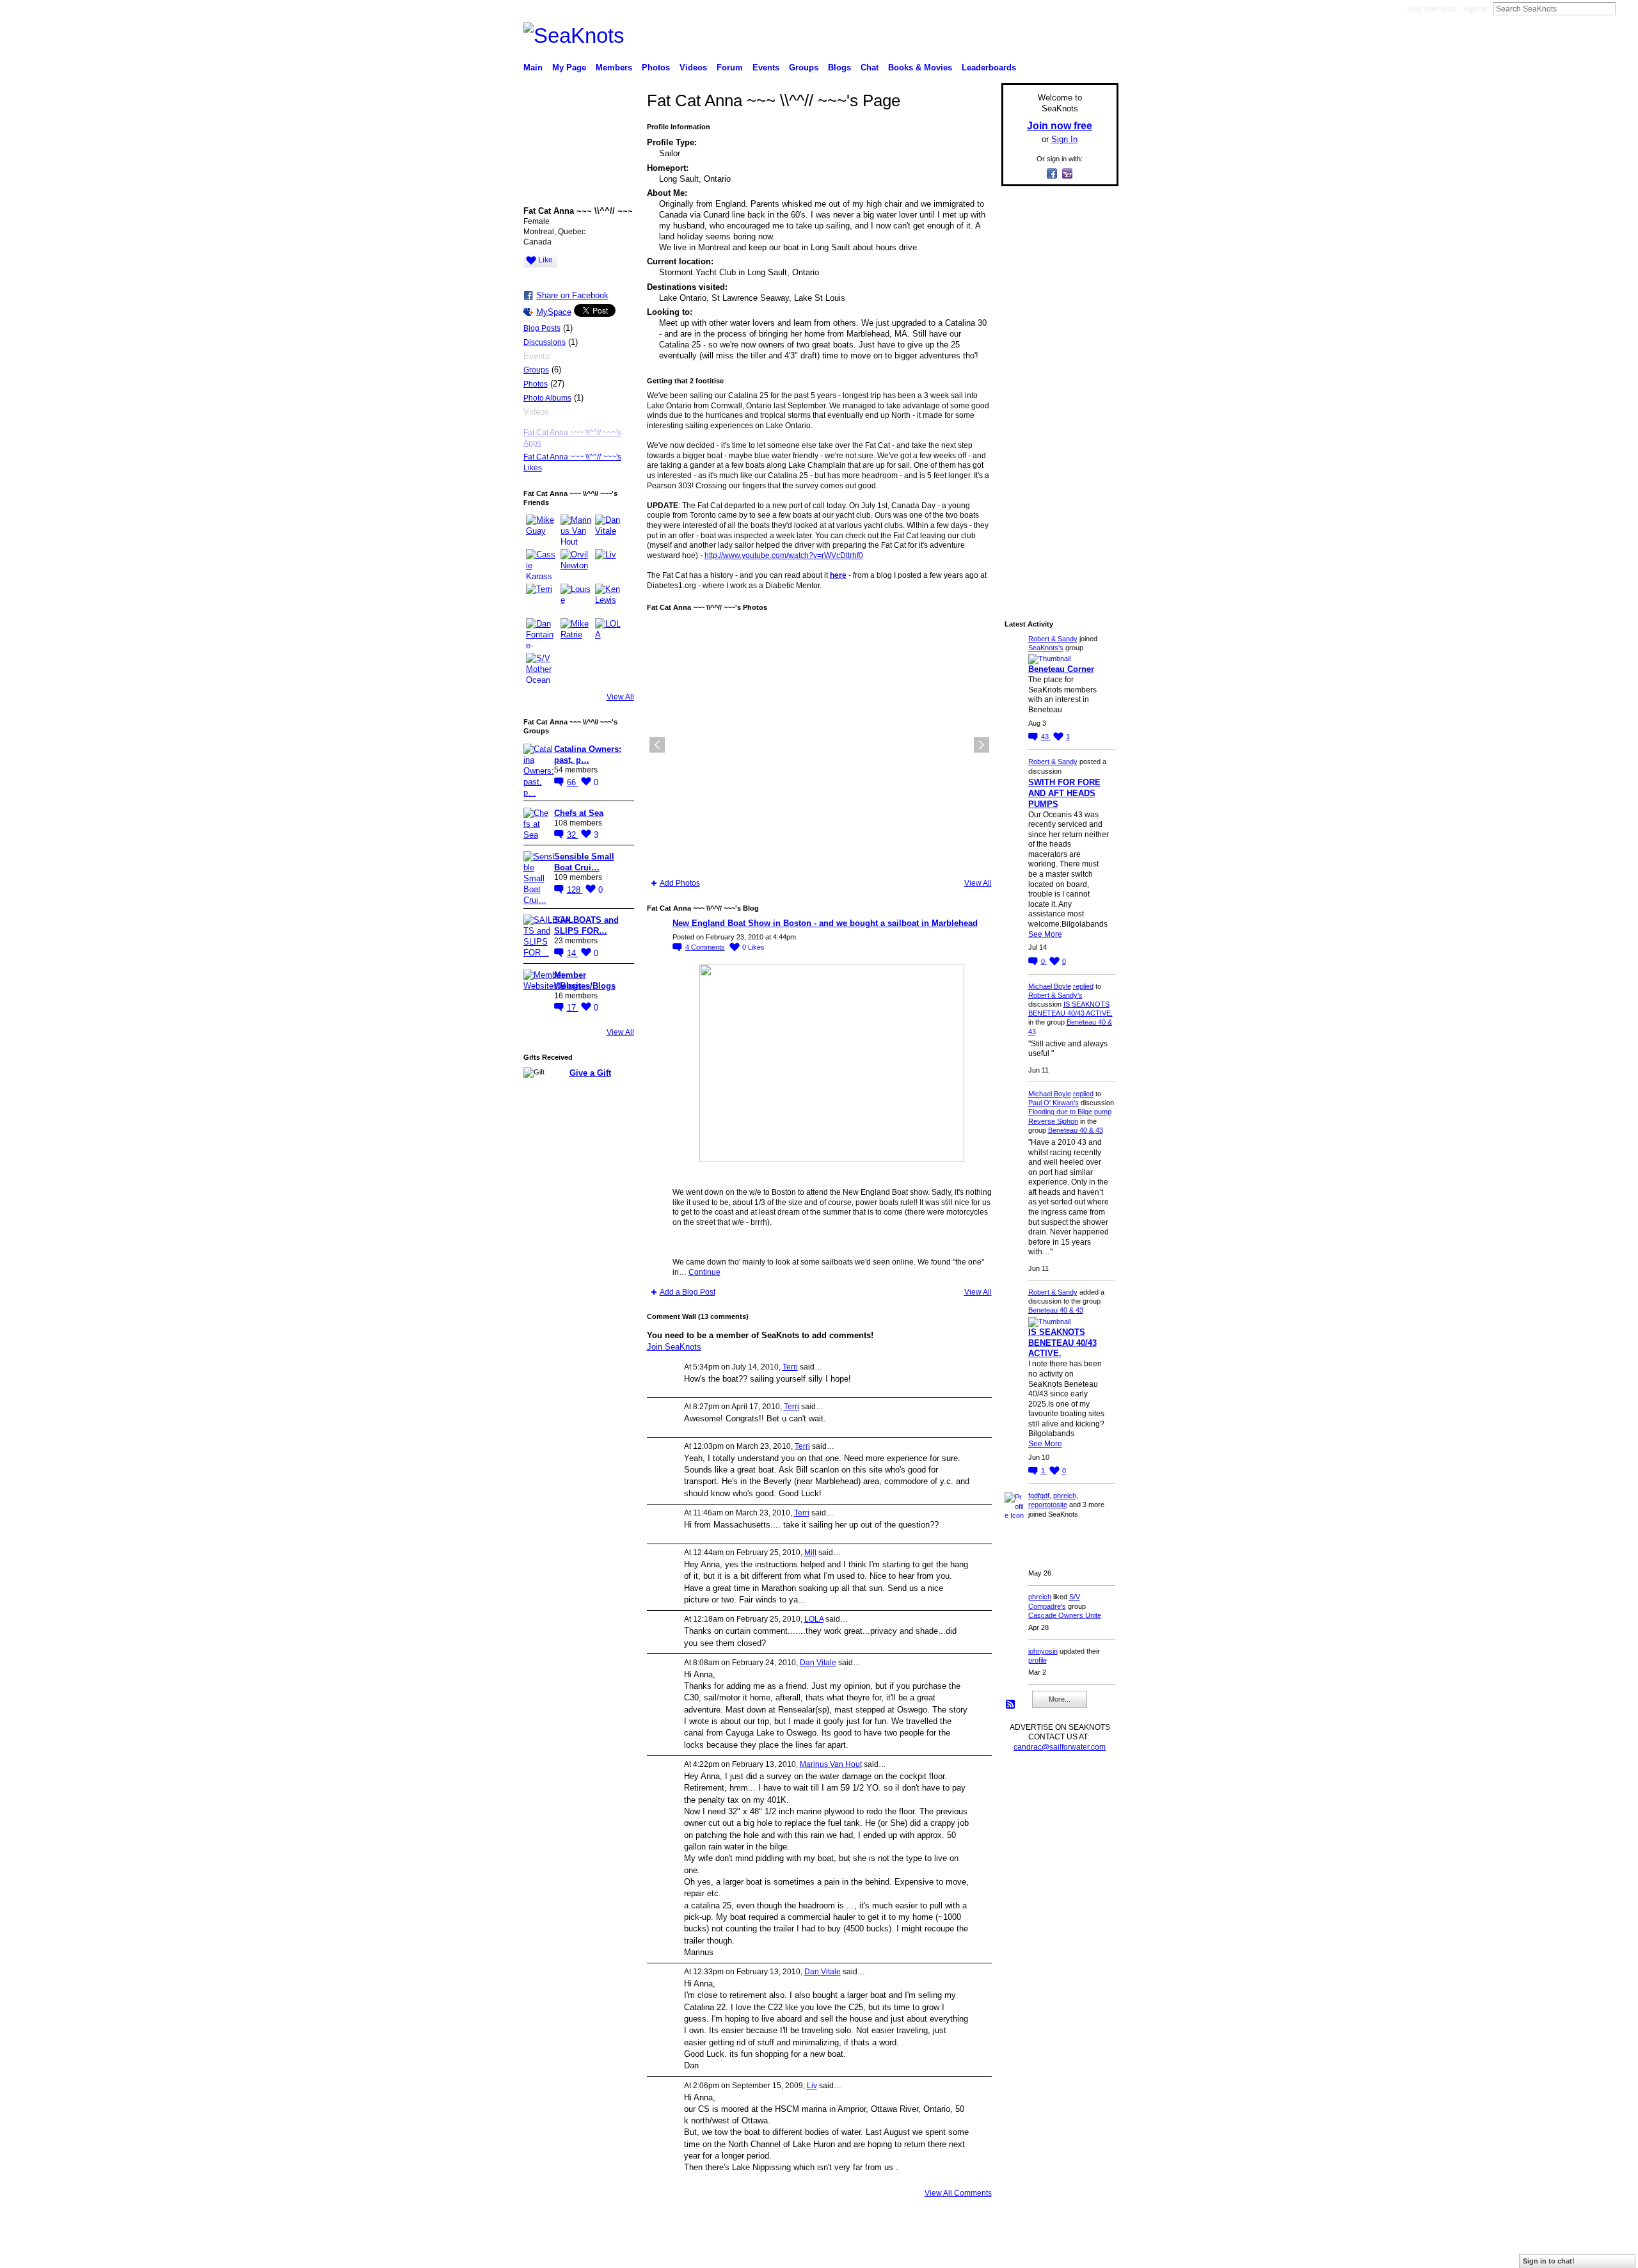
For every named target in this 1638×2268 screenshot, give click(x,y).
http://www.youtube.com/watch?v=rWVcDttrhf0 (784, 555)
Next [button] (982, 745)
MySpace (554, 312)
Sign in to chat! (1549, 2261)
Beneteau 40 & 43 (1076, 1130)
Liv (812, 2086)
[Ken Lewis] (610, 599)
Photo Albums (547, 398)
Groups (536, 370)
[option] (819, 745)
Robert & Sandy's (1055, 995)
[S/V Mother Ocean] (541, 668)
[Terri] (541, 599)
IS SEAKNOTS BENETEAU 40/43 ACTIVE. (1062, 1343)
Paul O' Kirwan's (1054, 1103)
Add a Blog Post (688, 1292)
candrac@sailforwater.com (1060, 1747)
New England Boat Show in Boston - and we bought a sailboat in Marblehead (825, 923)
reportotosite (1048, 1505)
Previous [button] (657, 745)
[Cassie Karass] (541, 564)
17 (573, 1008)
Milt (810, 1553)
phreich (1065, 1496)
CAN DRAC (612, 2253)
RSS (1011, 1705)
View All (620, 697)
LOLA (814, 1619)
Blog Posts (542, 328)
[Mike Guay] (541, 530)
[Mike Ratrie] (576, 634)
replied (1083, 986)
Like (545, 260)
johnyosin (1043, 1651)
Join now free (1431, 9)
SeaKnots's (1046, 648)
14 (573, 953)
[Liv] (610, 564)
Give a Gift (590, 1073)
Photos (536, 384)
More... (1060, 1699)
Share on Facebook (572, 295)
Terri (790, 1367)
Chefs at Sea (579, 813)
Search (1626, 8)
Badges (973, 2253)
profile (1038, 1660)
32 (573, 835)
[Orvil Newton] (576, 564)
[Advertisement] (1056, 388)
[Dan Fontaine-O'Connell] (541, 634)
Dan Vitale (818, 1663)
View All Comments (958, 2193)
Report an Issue (1024, 2253)
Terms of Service (1090, 2253)
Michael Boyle (1050, 986)
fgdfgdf (1039, 1496)
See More (1045, 934)
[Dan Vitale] (610, 530)
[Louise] (576, 599)
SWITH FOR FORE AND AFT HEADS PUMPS (1064, 793)
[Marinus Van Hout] (576, 530)
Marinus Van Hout (831, 1764)
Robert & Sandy (1053, 639)
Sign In (1475, 9)
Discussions (545, 342)
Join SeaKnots (674, 1347)
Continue (704, 1272)
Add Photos (680, 883)
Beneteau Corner (1061, 669)
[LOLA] (610, 634)
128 (575, 890)
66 (573, 782)
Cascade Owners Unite (1065, 1615)
